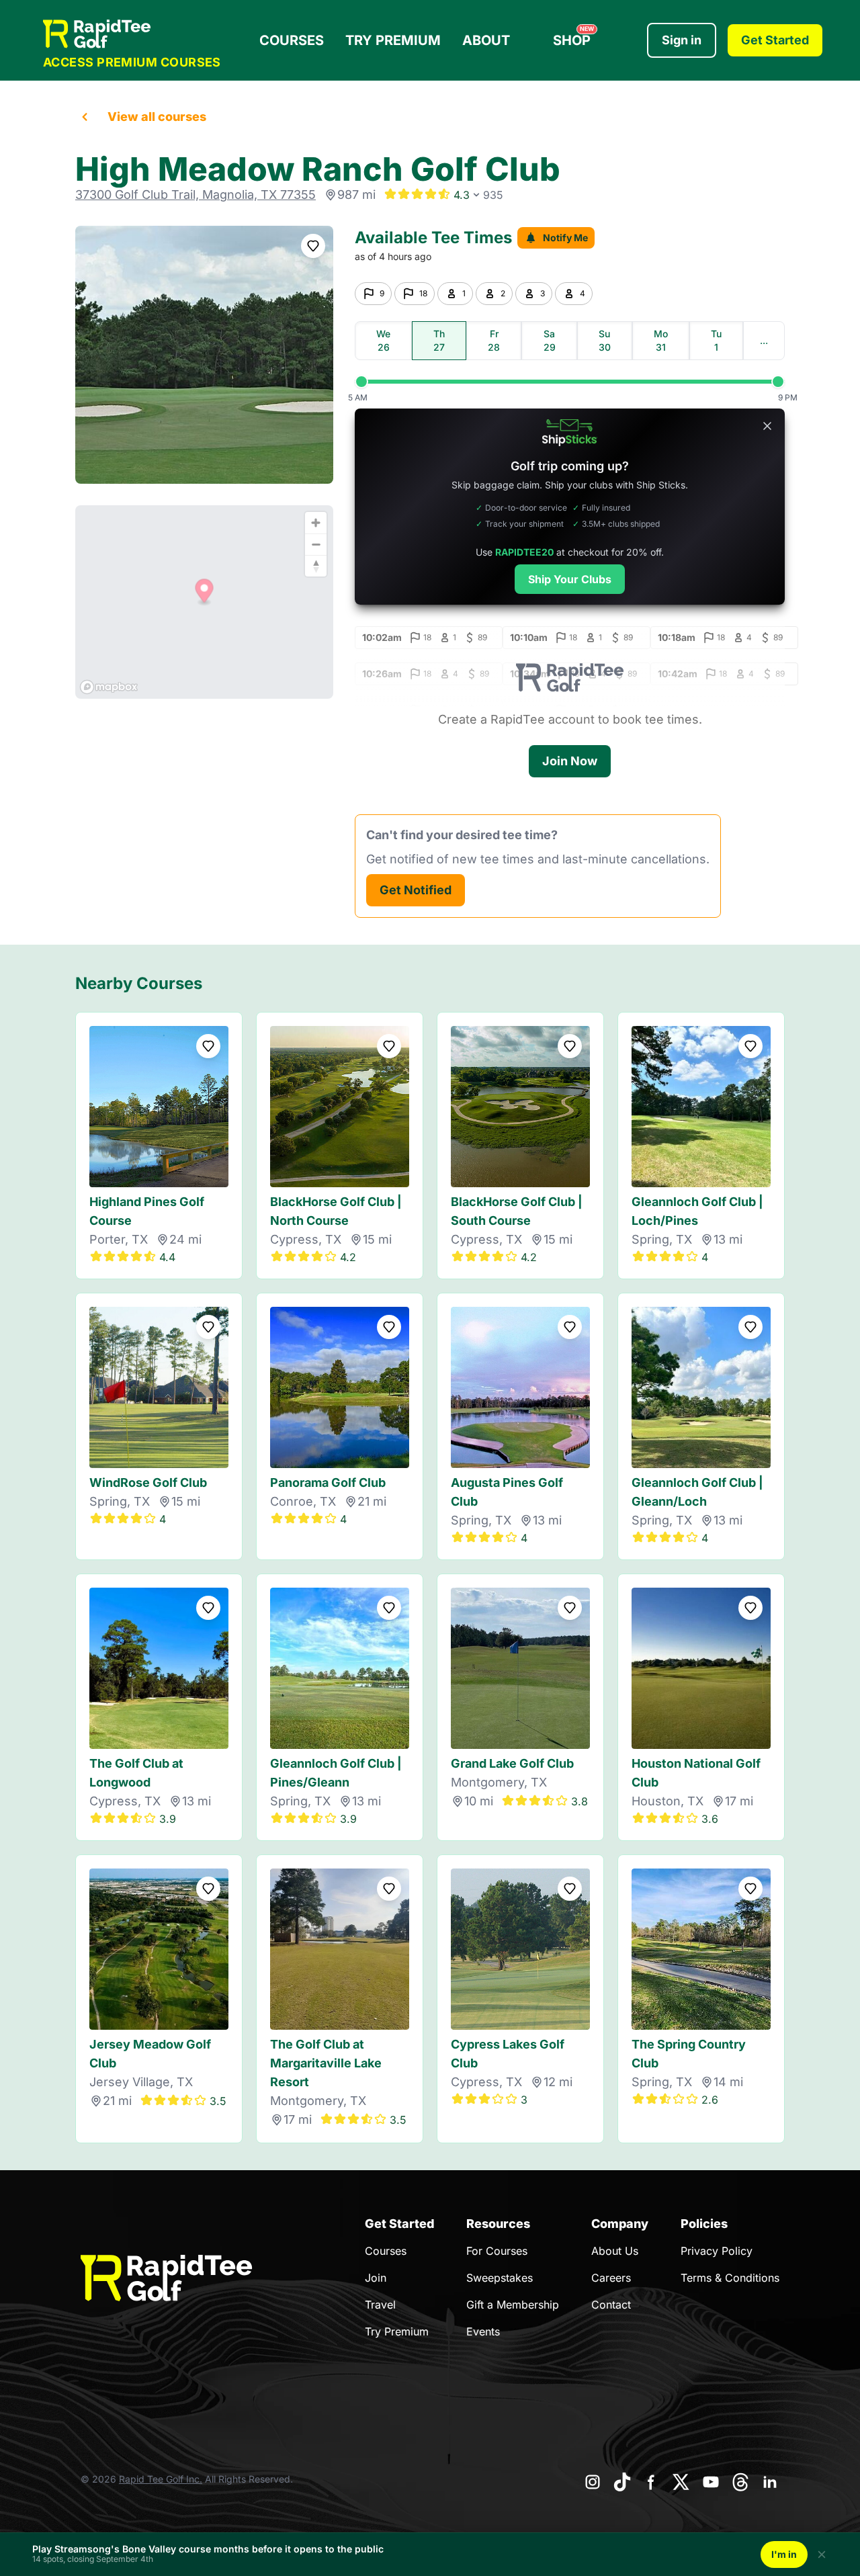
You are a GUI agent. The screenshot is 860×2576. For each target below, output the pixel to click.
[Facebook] (652, 2482)
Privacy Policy (717, 2251)
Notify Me (565, 238)
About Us (615, 2251)
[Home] (132, 34)
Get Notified (416, 890)
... (764, 340)
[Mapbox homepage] (109, 687)
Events (483, 2331)
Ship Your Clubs (570, 579)
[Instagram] (593, 2482)
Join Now (570, 761)
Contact (611, 2305)
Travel (380, 2305)
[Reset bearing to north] (316, 566)
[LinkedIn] (770, 2482)
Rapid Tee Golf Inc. (161, 2479)
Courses (292, 40)
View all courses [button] (157, 117)
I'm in (784, 2554)
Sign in (682, 40)
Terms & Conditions (730, 2278)
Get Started (775, 40)
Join (376, 2278)
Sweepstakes (500, 2278)
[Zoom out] (316, 544)
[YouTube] (711, 2482)
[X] (681, 2482)
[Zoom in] (316, 523)
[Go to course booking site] (204, 355)
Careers (611, 2278)
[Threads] (740, 2482)
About (486, 40)
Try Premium (393, 40)
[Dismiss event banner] (822, 2554)
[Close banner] (767, 426)
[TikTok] (622, 2482)
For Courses (497, 2251)
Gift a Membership (513, 2305)
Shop (573, 37)
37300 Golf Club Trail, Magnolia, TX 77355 (196, 195)
